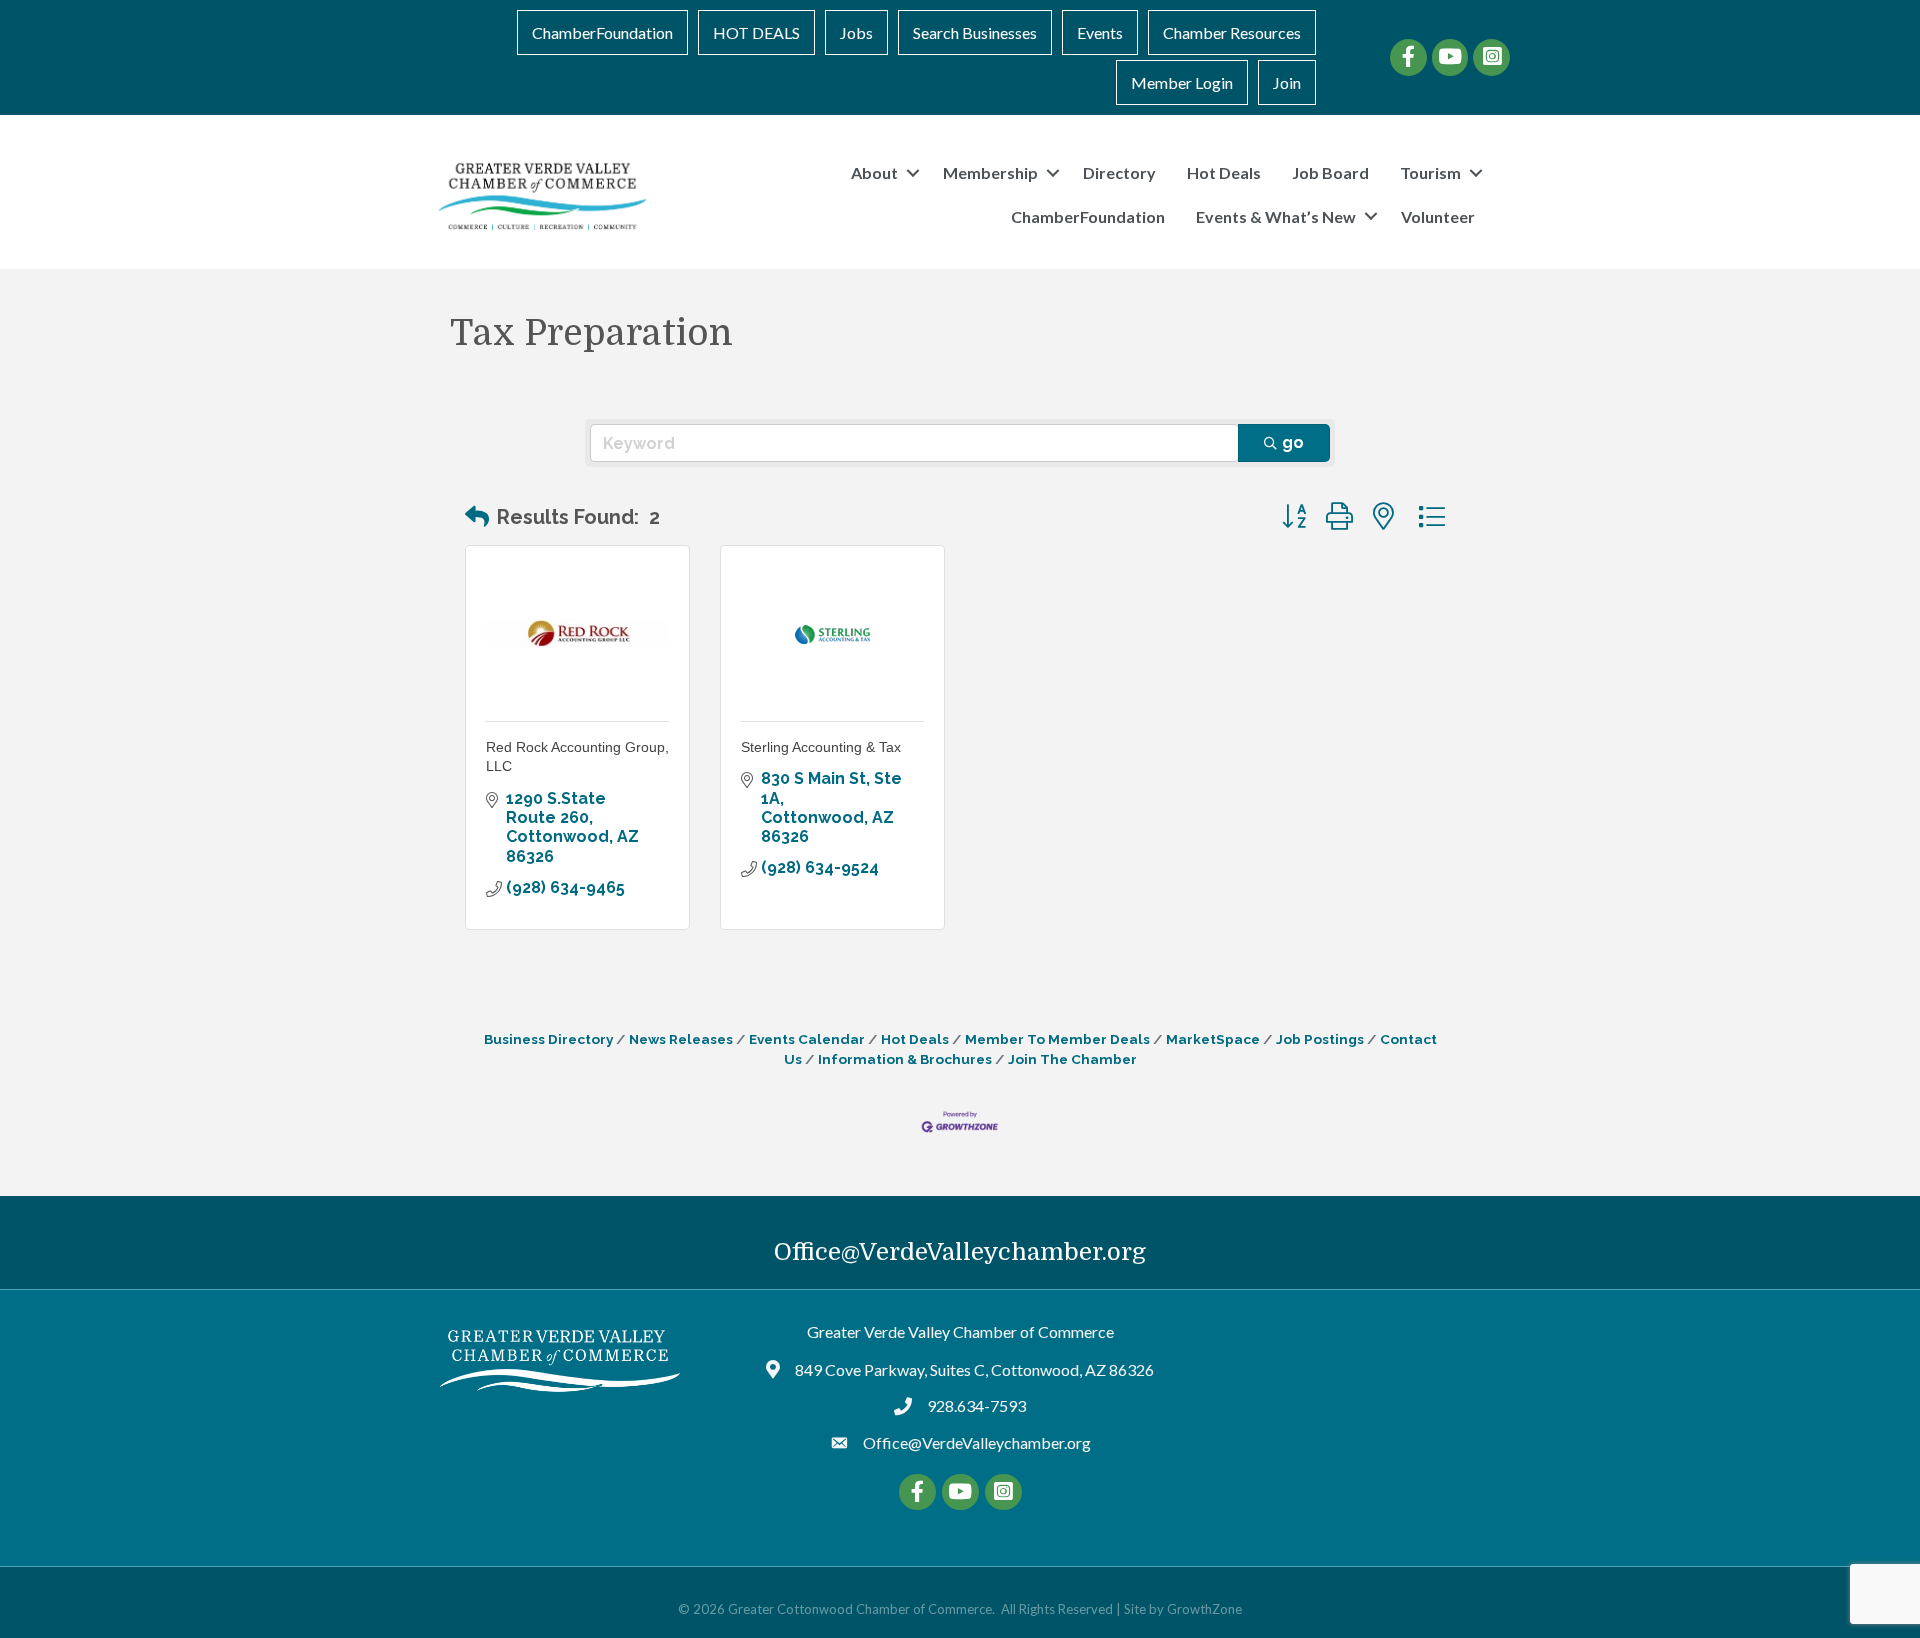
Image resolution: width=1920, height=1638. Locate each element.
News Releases (681, 1039)
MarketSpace (1213, 1039)
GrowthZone (1204, 1609)
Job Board (1330, 172)
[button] (477, 517)
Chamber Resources (1232, 32)
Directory (1119, 172)
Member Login (1182, 82)
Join (1287, 82)
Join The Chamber (1072, 1059)
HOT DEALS (756, 32)
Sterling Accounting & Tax (821, 747)
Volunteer (1438, 216)
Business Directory (548, 1039)
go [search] (1293, 442)
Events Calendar (807, 1039)
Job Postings (1320, 1039)
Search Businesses (975, 32)
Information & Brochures (905, 1059)
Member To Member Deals (1057, 1039)
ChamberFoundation (602, 32)
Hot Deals (1224, 172)
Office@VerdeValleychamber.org (960, 1252)
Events (1100, 32)
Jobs (856, 32)
